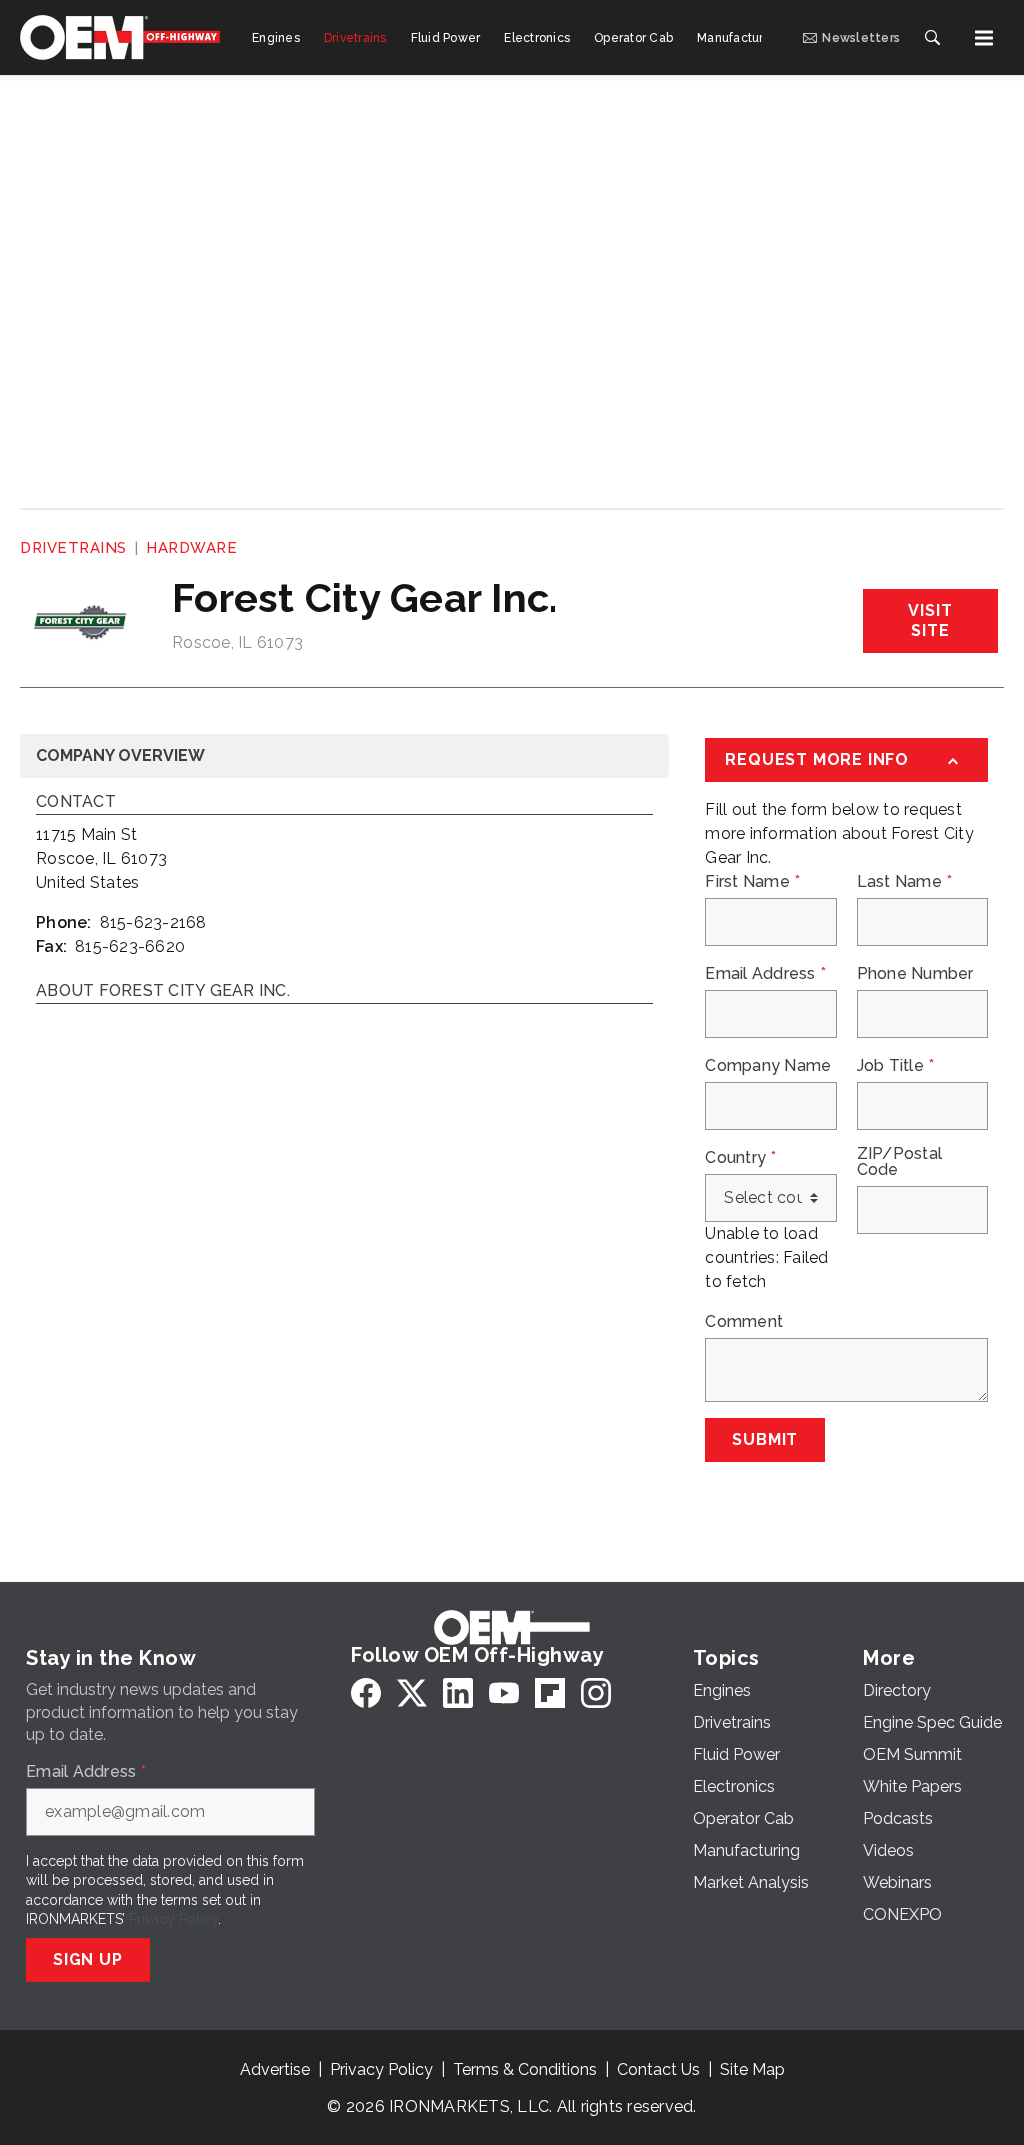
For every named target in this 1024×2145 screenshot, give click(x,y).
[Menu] (984, 38)
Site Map (752, 2069)
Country (740, 1158)
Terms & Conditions (525, 2069)
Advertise (275, 2069)
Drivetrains (73, 548)
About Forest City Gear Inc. (163, 991)
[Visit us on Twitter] (412, 1692)
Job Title (896, 1066)
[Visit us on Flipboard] (550, 1692)
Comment (744, 1322)
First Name (752, 882)
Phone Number (915, 974)
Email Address (765, 974)
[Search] (932, 38)
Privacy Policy (173, 1919)
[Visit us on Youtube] (504, 1692)
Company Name (768, 1066)
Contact (76, 802)
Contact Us (658, 2069)
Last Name (905, 882)
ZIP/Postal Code (900, 1162)
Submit (765, 1439)
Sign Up (88, 1959)
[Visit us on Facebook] (366, 1692)
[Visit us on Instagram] (596, 1692)
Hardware (191, 548)
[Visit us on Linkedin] (458, 1692)
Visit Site (930, 620)
